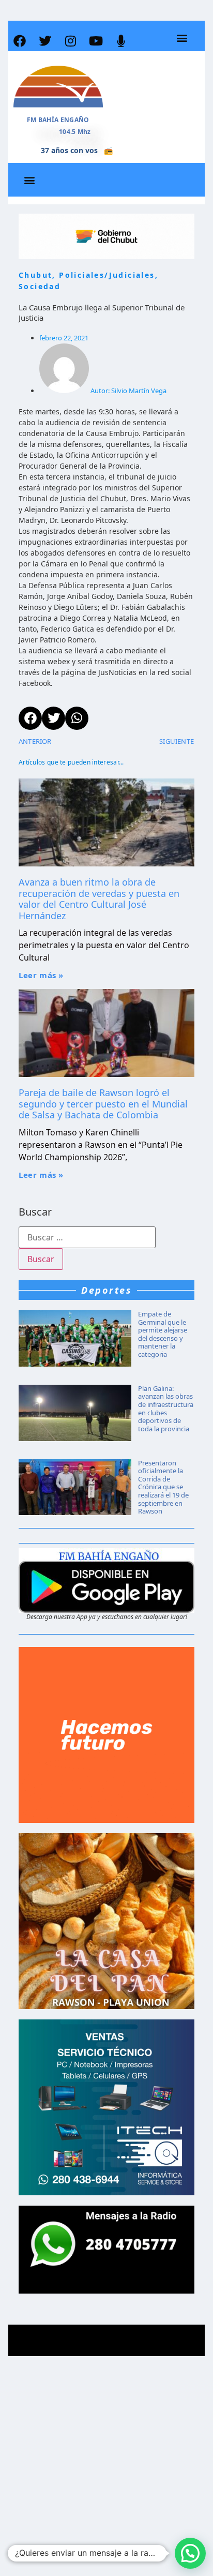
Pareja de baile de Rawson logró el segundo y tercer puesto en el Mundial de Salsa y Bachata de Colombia (103, 1104)
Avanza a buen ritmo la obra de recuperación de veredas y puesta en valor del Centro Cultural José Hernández (99, 899)
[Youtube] (96, 41)
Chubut (35, 275)
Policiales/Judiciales (107, 275)
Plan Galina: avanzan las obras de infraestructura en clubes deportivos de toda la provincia (166, 1409)
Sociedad (40, 286)
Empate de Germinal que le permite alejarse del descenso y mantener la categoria (163, 1334)
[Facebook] (20, 41)
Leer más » (41, 975)
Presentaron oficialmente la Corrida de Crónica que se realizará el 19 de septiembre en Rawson (163, 1487)
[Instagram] (70, 41)
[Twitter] (45, 41)
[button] (182, 38)
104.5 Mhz (75, 132)
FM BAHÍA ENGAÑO (58, 120)
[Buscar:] (87, 1237)
